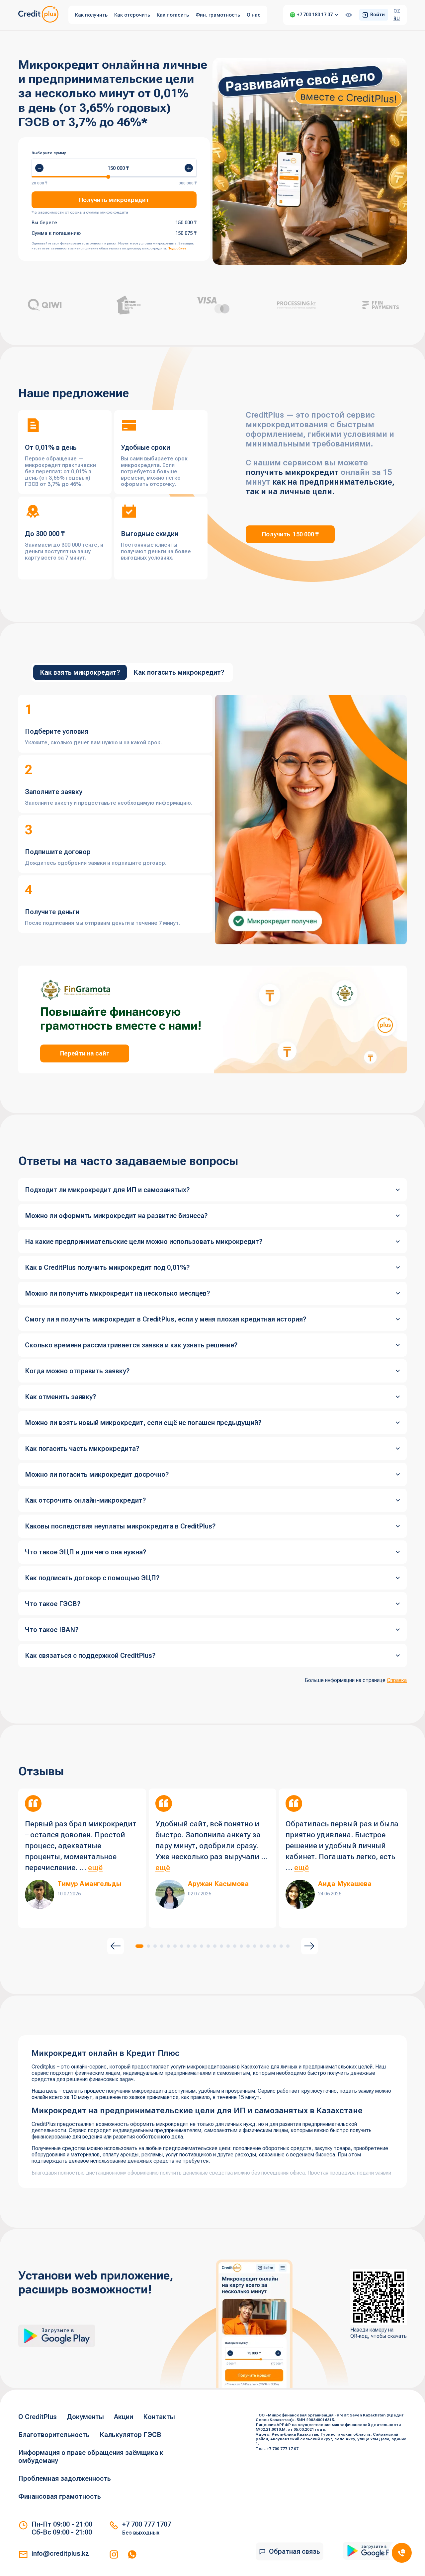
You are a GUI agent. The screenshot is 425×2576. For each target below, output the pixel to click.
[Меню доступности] (349, 15)
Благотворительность (54, 2435)
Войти (378, 15)
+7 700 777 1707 (147, 2524)
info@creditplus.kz (60, 2553)
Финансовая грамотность (60, 2496)
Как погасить (173, 15)
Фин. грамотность (218, 15)
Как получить (91, 15)
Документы (85, 2417)
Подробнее (177, 248)
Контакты (159, 2417)
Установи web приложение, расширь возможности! (96, 2283)
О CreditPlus (38, 2417)
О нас (254, 15)
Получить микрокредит (114, 200)
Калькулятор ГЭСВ (130, 2435)
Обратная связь (295, 2551)
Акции (124, 2417)
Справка (397, 1680)
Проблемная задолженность (65, 2478)
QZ (397, 11)
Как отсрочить (132, 15)
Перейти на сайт (85, 1053)
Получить (290, 534)
